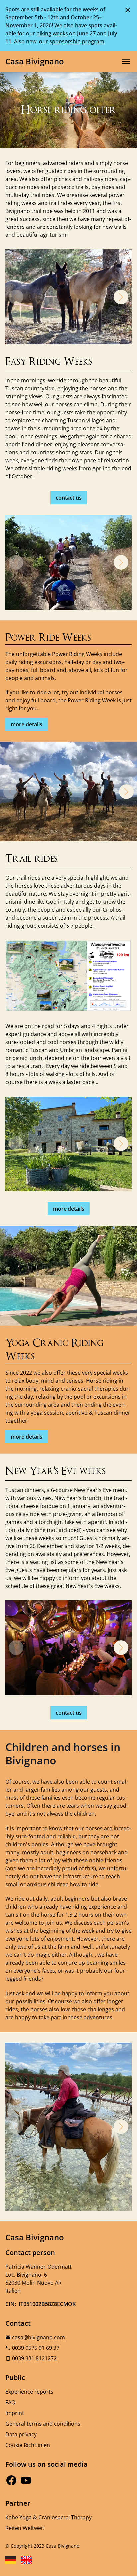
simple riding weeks (53, 468)
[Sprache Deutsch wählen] (11, 2560)
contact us (69, 498)
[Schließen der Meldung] (128, 10)
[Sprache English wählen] (27, 2560)
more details (26, 724)
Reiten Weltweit (25, 2528)
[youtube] (26, 2480)
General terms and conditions (43, 2424)
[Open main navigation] (126, 61)
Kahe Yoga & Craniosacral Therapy (49, 2517)
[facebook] (11, 2480)
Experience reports (29, 2392)
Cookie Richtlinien (28, 2445)
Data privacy (21, 2434)
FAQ (10, 2402)
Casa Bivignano (35, 61)
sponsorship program (77, 41)
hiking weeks (52, 33)
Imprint (15, 2413)
